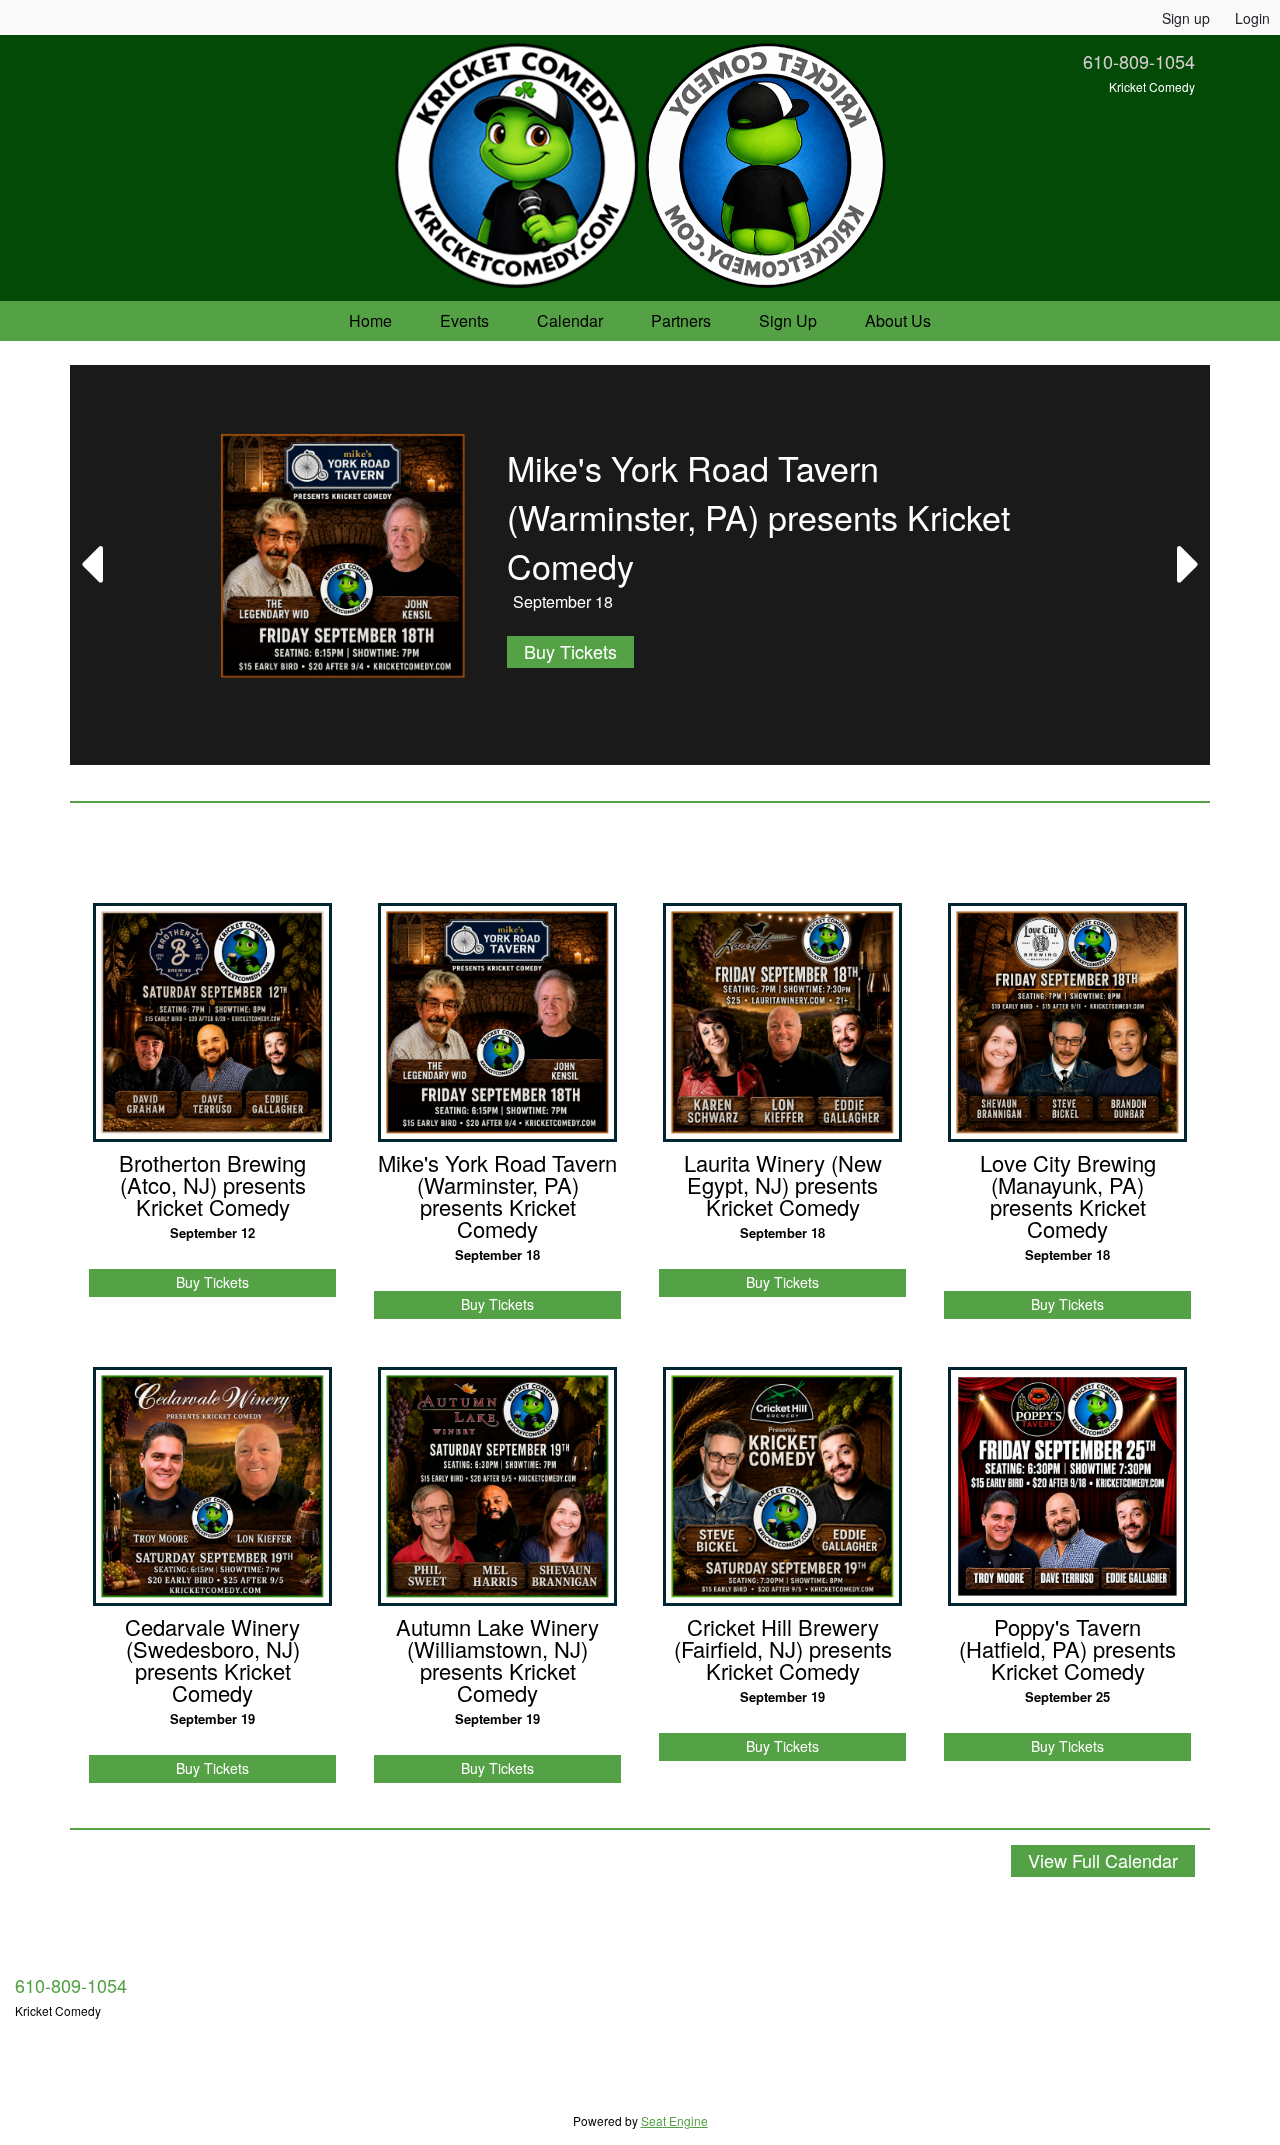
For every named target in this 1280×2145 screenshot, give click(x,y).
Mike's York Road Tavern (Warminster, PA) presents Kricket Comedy (497, 1196)
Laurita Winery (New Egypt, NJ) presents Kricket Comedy (783, 1185)
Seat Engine (674, 2120)
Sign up (1186, 18)
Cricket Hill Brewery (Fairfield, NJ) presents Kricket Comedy (783, 1649)
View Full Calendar (1103, 1860)
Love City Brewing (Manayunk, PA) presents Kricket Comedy (1068, 1196)
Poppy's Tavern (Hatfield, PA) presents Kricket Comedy (1067, 1649)
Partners (681, 320)
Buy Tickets (570, 651)
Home (370, 320)
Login (1252, 18)
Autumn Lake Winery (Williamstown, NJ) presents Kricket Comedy (497, 1660)
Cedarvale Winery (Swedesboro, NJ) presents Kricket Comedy (212, 1660)
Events (464, 320)
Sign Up (788, 320)
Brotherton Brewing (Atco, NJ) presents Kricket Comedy (212, 1185)
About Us (898, 320)
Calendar (570, 320)
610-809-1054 (1139, 61)
